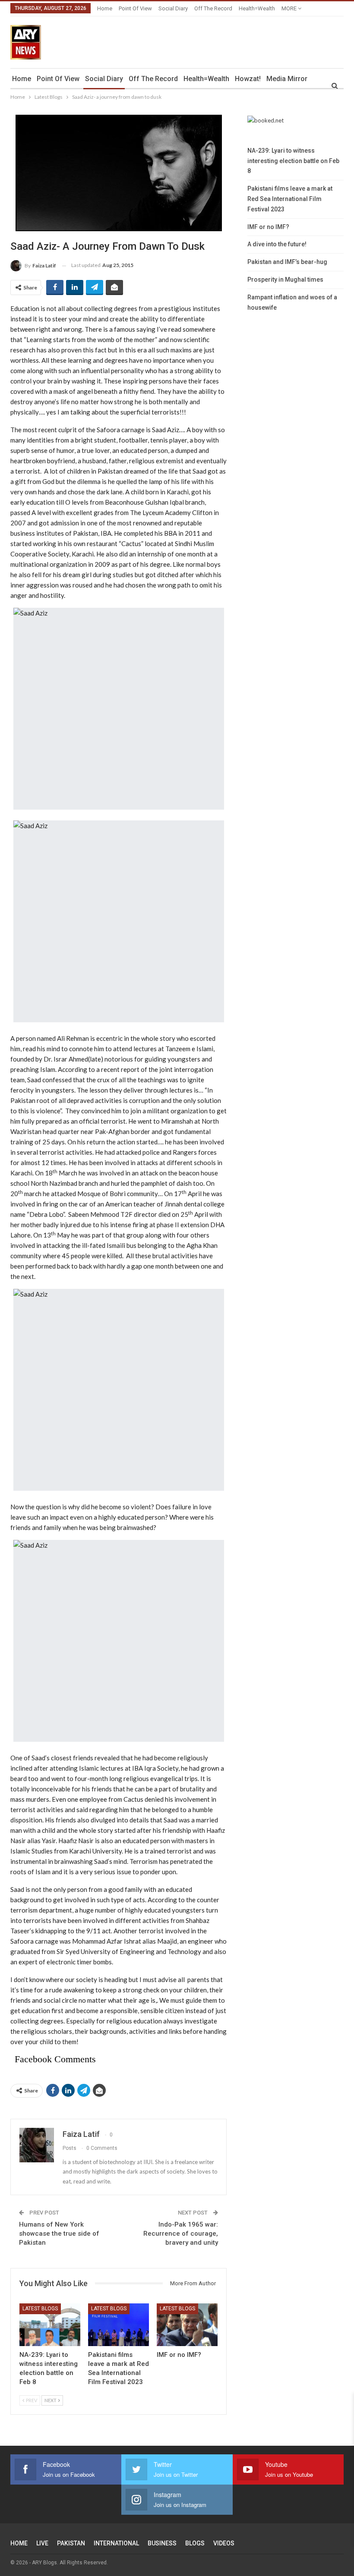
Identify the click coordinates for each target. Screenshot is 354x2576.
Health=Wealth (257, 8)
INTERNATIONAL (116, 2543)
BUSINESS (162, 2543)
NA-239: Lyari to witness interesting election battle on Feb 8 (293, 161)
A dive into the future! (277, 244)
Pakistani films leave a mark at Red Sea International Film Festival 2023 (290, 199)
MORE (290, 8)
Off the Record (213, 8)
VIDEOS (224, 2543)
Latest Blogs (40, 2309)
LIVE (42, 2543)
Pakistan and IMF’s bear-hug (287, 262)
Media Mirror (287, 79)
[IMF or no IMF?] (187, 2325)
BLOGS (195, 2543)
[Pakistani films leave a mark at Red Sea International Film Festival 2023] (119, 2325)
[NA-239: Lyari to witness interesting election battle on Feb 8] (50, 2325)
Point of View (135, 8)
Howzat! (248, 79)
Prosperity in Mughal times (285, 280)
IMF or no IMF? (268, 227)
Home (105, 8)
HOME (19, 2543)
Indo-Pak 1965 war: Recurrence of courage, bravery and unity (181, 2234)
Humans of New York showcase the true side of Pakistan (59, 2234)
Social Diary (173, 8)
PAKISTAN (71, 2543)
